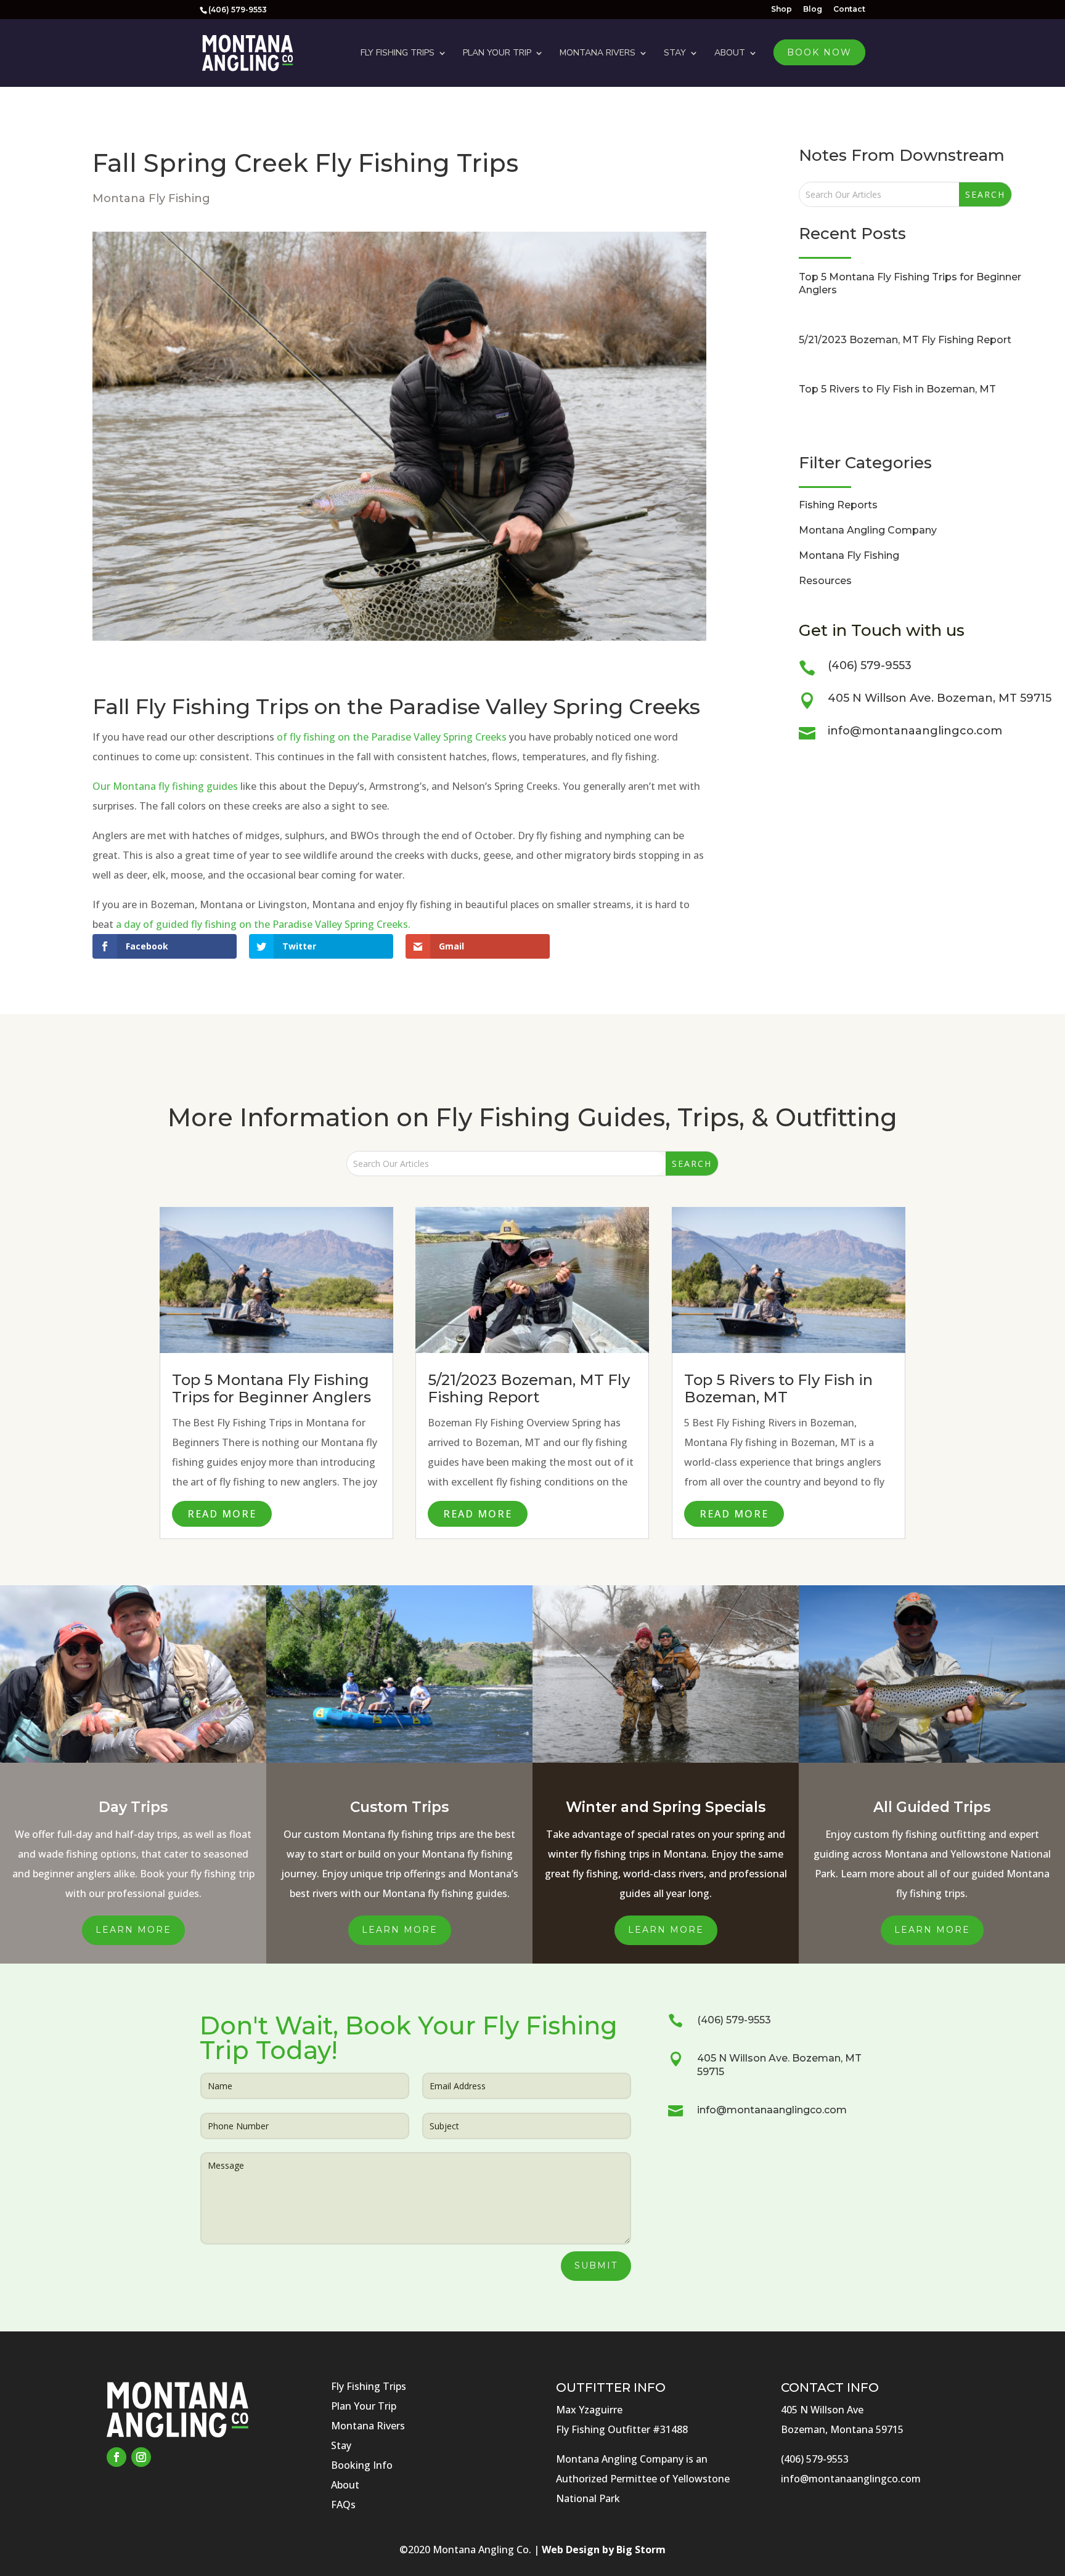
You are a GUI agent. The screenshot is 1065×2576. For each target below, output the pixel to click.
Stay (675, 53)
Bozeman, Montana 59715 (842, 2429)
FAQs (343, 2505)
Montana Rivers (598, 53)
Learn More (133, 1930)
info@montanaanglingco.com (915, 731)
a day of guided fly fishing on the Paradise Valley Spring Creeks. (263, 924)
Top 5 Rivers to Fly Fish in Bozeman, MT (897, 389)
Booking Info (362, 2465)
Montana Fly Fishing (151, 198)
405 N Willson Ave (822, 2410)
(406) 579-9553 (870, 665)
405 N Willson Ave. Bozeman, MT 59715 (940, 698)
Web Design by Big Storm (604, 2550)
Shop (781, 10)
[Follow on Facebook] (116, 2457)
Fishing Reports (838, 505)
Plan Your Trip (497, 53)
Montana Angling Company (868, 530)
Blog (813, 10)
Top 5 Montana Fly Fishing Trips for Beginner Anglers (271, 1389)
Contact (849, 10)
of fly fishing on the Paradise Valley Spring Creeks (392, 737)
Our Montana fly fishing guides (165, 786)
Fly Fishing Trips (398, 53)
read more (222, 1514)
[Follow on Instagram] (141, 2457)
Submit (596, 2265)
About (730, 53)
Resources (825, 581)
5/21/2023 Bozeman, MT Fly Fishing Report (905, 340)
